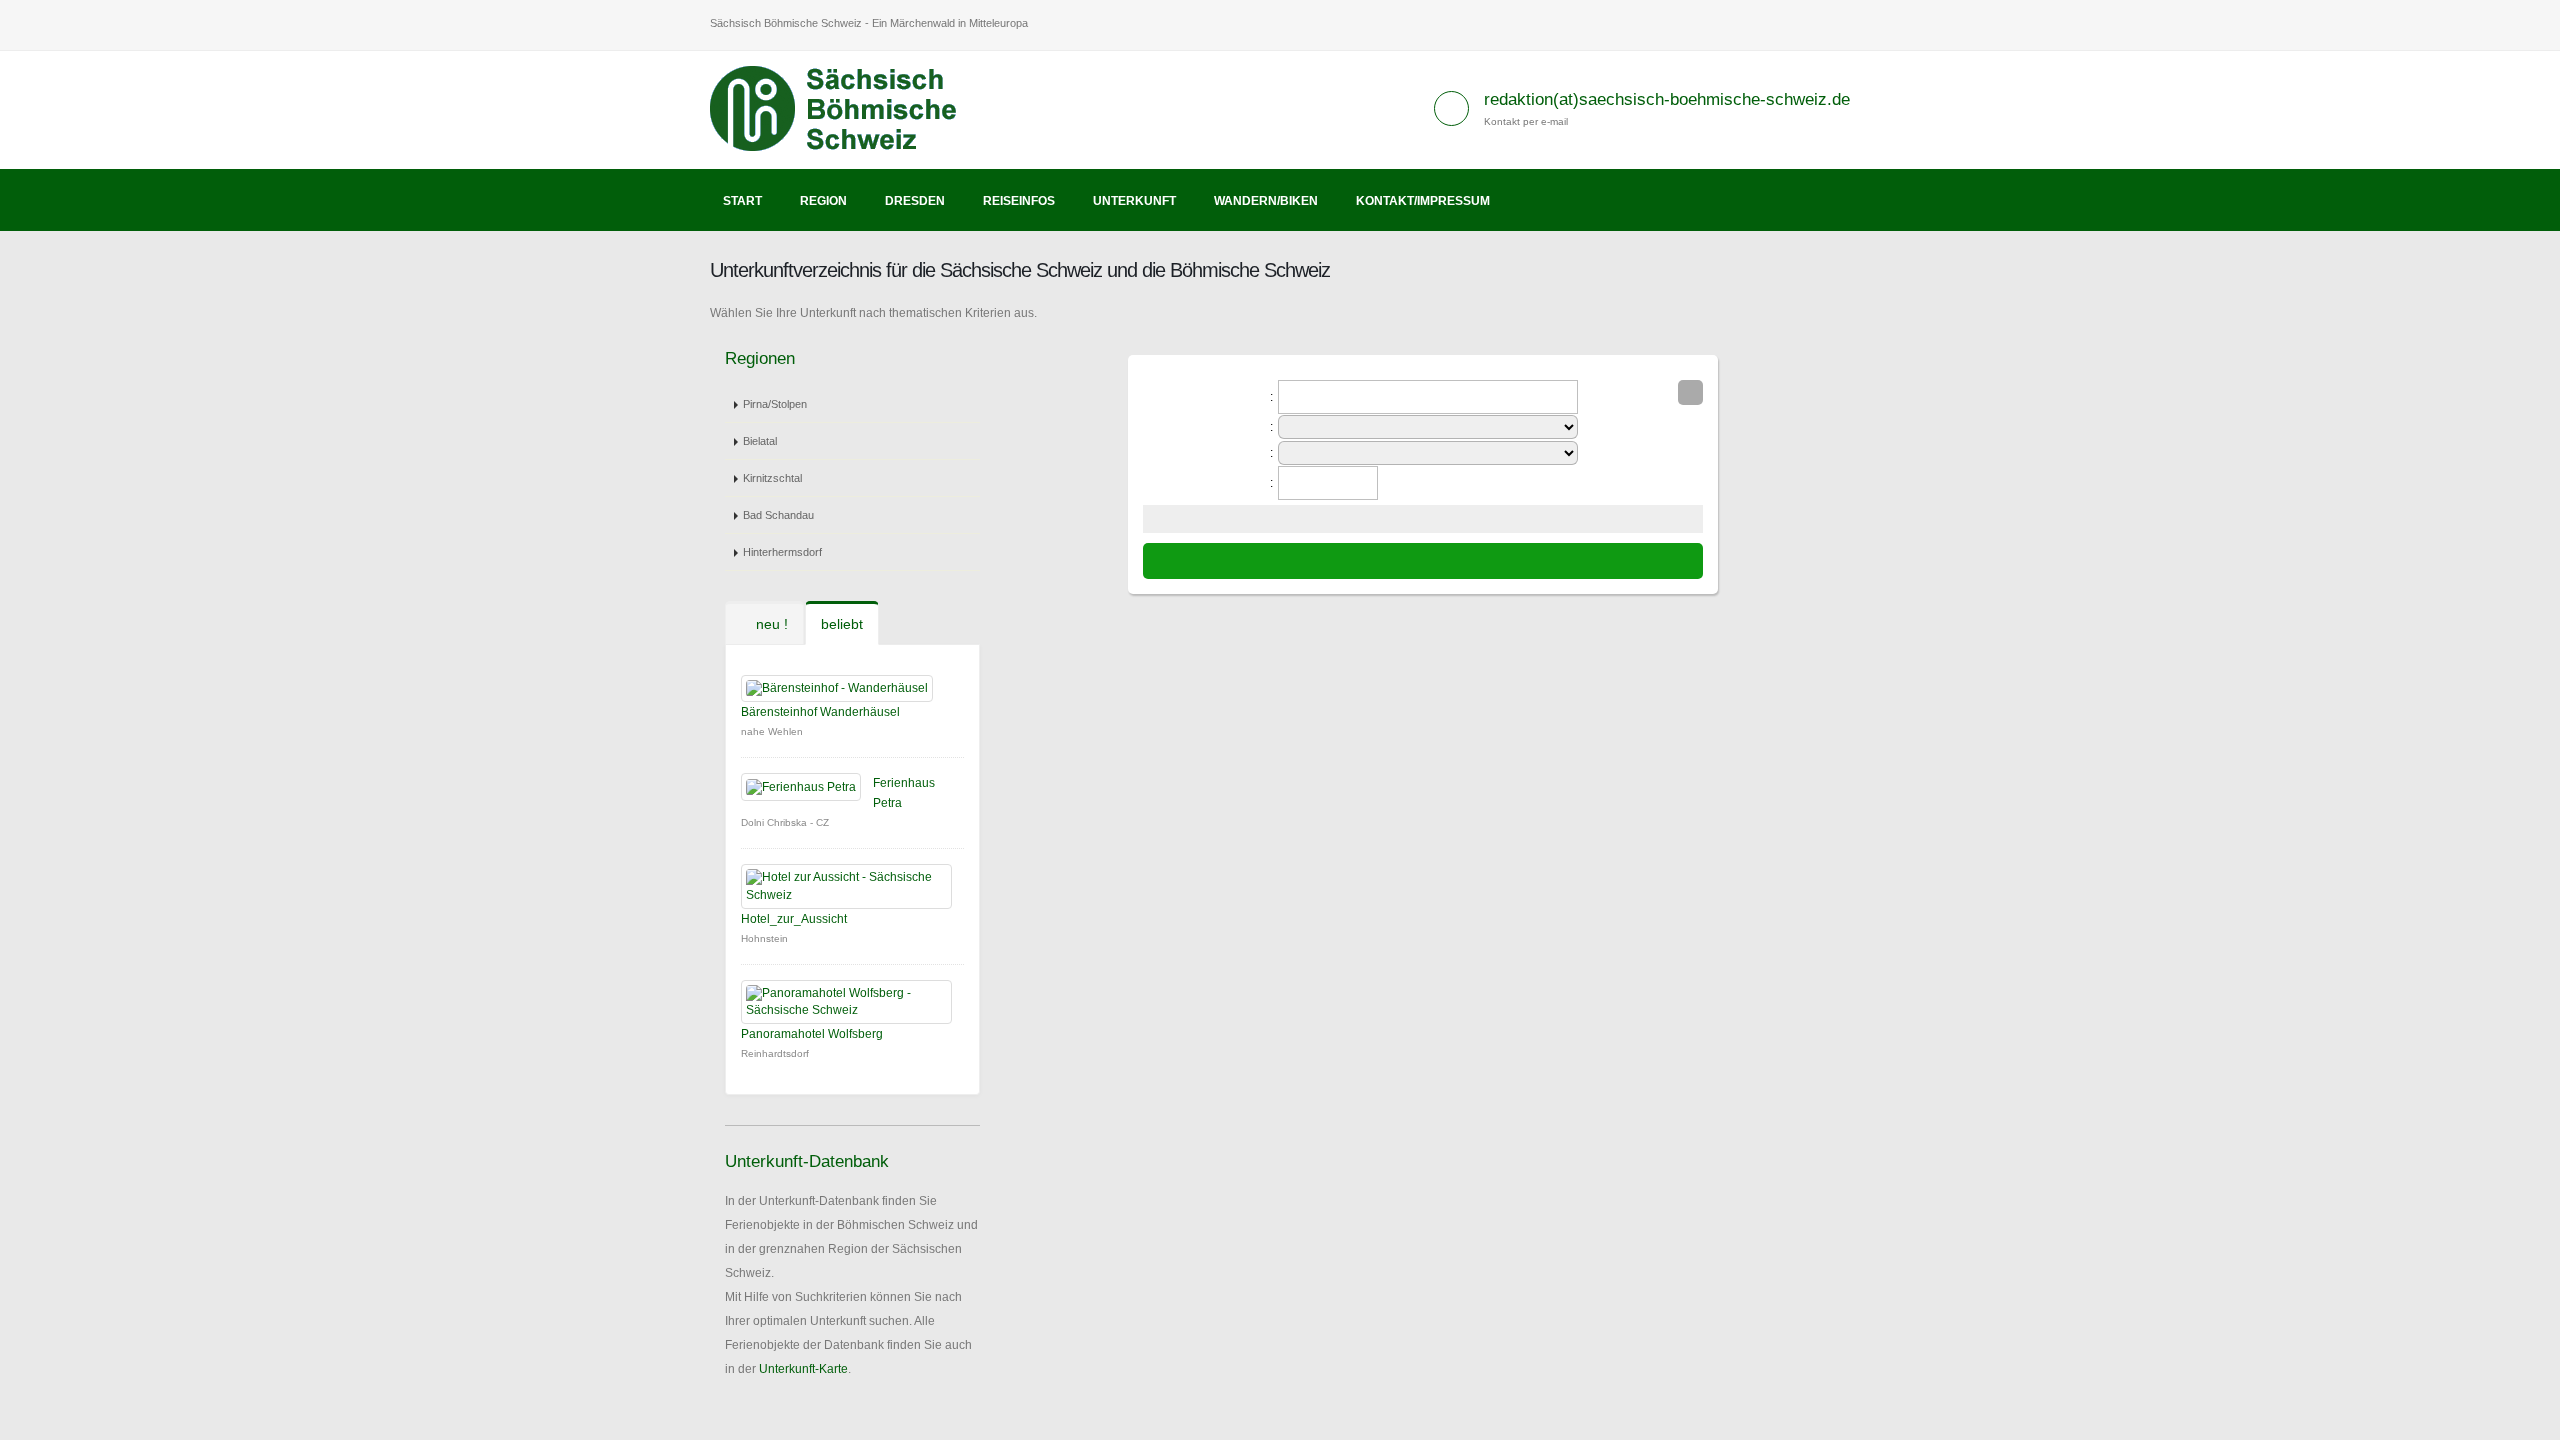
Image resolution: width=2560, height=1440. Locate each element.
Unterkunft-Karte (803, 1369)
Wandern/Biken (1266, 201)
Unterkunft (1134, 201)
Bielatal (760, 441)
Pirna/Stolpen (775, 404)
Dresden (915, 201)
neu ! (770, 624)
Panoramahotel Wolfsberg (812, 1034)
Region (823, 201)
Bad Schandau (778, 515)
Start (742, 201)
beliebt (842, 624)
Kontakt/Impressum (1423, 201)
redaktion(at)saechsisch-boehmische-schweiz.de (1667, 99)
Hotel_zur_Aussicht (794, 919)
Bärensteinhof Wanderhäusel (820, 712)
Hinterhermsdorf (782, 552)
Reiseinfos (1019, 201)
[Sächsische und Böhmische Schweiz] (844, 109)
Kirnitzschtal (772, 478)
